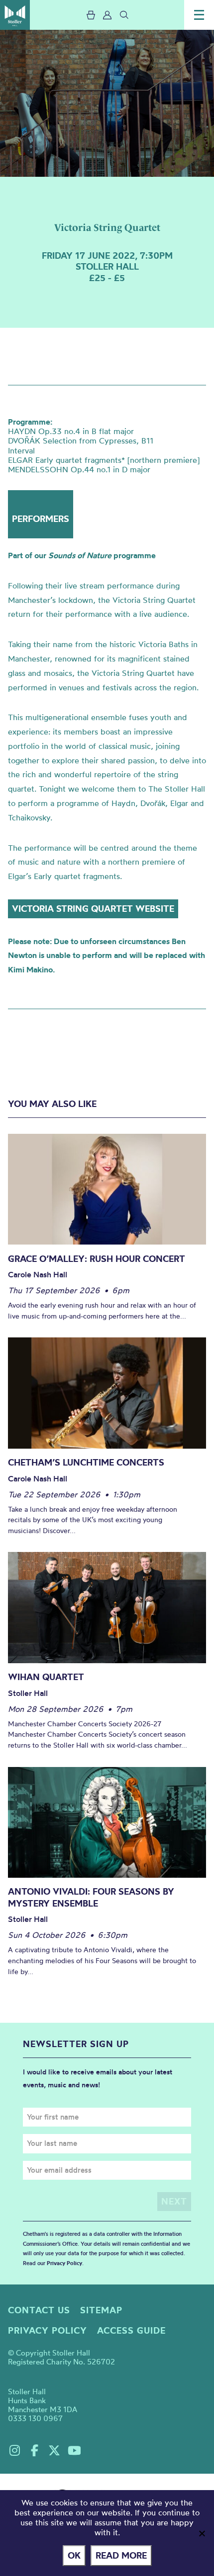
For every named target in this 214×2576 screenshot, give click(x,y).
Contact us (39, 2310)
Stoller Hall (15, 15)
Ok (74, 2555)
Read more (121, 2555)
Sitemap (101, 2310)
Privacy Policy (64, 2263)
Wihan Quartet (46, 1677)
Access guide (131, 2330)
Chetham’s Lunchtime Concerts (86, 1462)
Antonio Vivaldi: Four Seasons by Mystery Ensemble (91, 1897)
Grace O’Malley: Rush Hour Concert (97, 1259)
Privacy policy (48, 2330)
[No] (202, 2533)
